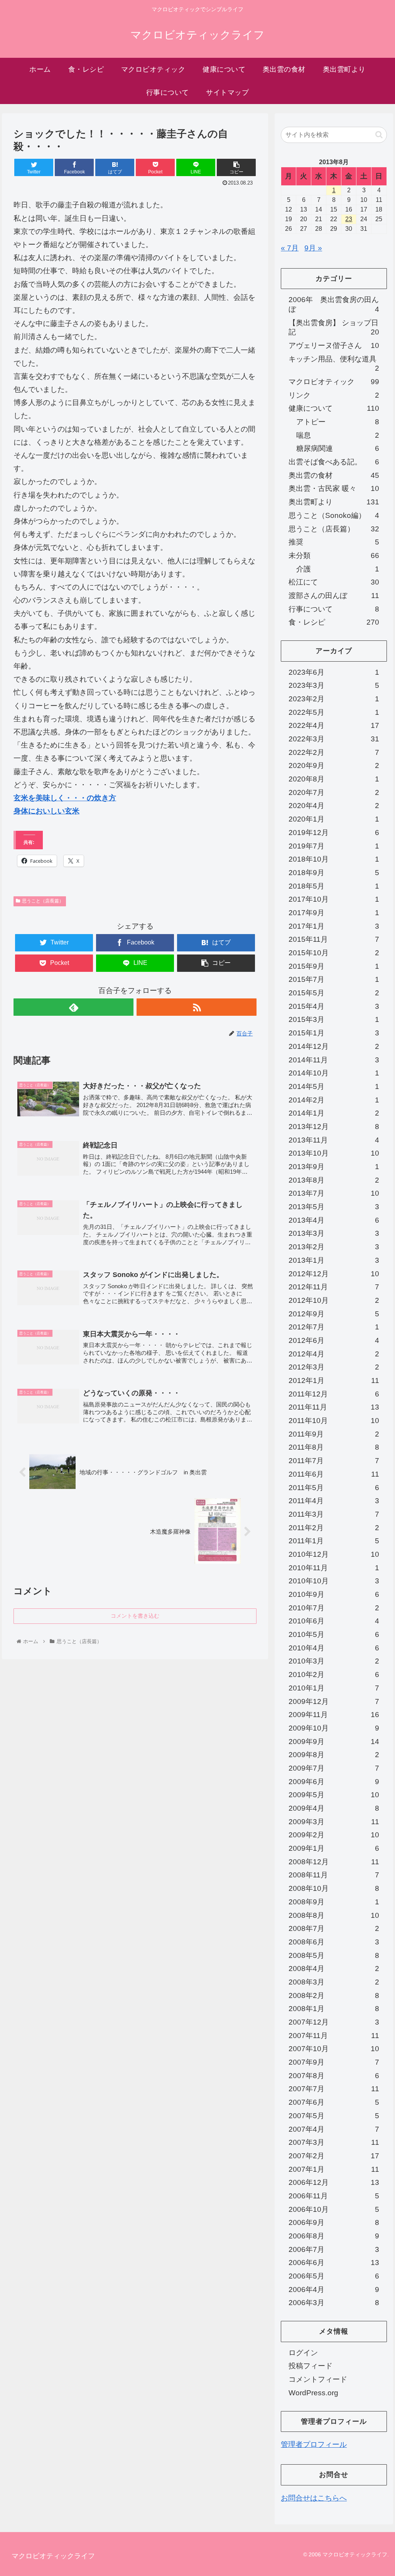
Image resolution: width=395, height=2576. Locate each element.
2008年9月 (334, 1902)
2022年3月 (334, 739)
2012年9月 (334, 1314)
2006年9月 (334, 2222)
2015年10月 (334, 953)
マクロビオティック (334, 382)
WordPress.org (313, 2393)
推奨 (334, 542)
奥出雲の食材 (334, 475)
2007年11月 (334, 2036)
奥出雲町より (334, 502)
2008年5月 (334, 1955)
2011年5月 (334, 1488)
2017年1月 (334, 926)
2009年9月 (334, 1742)
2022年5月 (334, 712)
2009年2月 (334, 1835)
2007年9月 (334, 2062)
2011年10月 (334, 1421)
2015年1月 (334, 1033)
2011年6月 (334, 1474)
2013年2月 (334, 1247)
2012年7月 (334, 1327)
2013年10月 (334, 1153)
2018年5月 (334, 886)
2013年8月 (334, 1180)
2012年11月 (334, 1287)
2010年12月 (334, 1554)
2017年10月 (334, 899)
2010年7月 (334, 1608)
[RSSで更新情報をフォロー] (197, 1007)
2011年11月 (334, 1407)
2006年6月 (334, 2263)
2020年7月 (334, 792)
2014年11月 (334, 1060)
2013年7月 (334, 1193)
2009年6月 (334, 1782)
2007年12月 (334, 2022)
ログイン (303, 2353)
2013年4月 (334, 1220)
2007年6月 (334, 2102)
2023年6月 (334, 672)
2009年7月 (334, 1768)
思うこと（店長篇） (43, 901)
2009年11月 (334, 1715)
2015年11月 (334, 939)
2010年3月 (334, 1661)
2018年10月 (334, 859)
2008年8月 (334, 1915)
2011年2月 (334, 1528)
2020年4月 (334, 806)
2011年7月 (334, 1461)
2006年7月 (334, 2249)
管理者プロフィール (314, 2444)
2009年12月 (334, 1701)
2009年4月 (334, 1808)
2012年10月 (334, 1300)
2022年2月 (334, 752)
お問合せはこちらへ (314, 2498)
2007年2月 (334, 2156)
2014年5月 (334, 1086)
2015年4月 (334, 1006)
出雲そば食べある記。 (334, 462)
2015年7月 (334, 979)
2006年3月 (334, 2303)
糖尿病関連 (338, 448)
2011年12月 (334, 1394)
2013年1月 (334, 1260)
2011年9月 (334, 1434)
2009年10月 (334, 1728)
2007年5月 (334, 2116)
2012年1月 (334, 1380)
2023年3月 (334, 685)
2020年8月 (334, 779)
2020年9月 (334, 765)
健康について (334, 408)
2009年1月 (334, 1848)
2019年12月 (334, 833)
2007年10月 (334, 2049)
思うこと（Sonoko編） (334, 515)
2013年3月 (334, 1233)
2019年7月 (334, 846)
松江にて (334, 582)
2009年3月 (334, 1822)
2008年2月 (334, 1995)
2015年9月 (334, 966)
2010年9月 (334, 1594)
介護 (338, 569)
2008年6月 (334, 1942)
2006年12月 (334, 2182)
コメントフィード (318, 2379)
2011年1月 (334, 1541)
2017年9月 (334, 913)
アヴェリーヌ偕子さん (334, 345)
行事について (334, 609)
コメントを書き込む (135, 1616)
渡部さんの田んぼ (334, 596)
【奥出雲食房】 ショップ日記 (334, 328)
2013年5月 (334, 1207)
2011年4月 (334, 1501)
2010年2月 (334, 1674)
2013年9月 (334, 1167)
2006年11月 (334, 2196)
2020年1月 (334, 819)
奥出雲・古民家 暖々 (334, 488)
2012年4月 (334, 1354)
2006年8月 (334, 2236)
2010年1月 (334, 1688)
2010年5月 (334, 1634)
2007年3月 (334, 2142)
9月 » (313, 248)
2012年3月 (334, 1367)
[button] (379, 135)
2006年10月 (334, 2209)
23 (349, 219)
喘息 (338, 435)
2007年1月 (334, 2169)
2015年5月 (334, 993)
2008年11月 (334, 1875)
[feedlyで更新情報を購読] (73, 1007)
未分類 (334, 555)
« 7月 (290, 248)
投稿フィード (311, 2366)
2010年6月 (334, 1621)
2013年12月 (334, 1127)
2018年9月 (334, 873)
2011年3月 (334, 1514)
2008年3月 (334, 1982)
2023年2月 (334, 699)
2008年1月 (334, 2009)
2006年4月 (334, 2289)
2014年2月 (334, 1100)
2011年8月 (334, 1447)
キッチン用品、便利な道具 (334, 364)
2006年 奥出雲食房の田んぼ (334, 304)
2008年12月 (334, 1862)
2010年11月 (334, 1568)
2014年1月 (334, 1113)
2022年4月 (334, 725)
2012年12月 (334, 1274)
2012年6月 (334, 1340)
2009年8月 (334, 1755)
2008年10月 (334, 1888)
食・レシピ (334, 622)
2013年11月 (334, 1140)
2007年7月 (334, 2089)
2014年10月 (334, 1073)
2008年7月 (334, 1928)
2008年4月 (334, 1969)
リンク (334, 395)
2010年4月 (334, 1648)
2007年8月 (334, 2076)
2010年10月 (334, 1581)
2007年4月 (334, 2129)
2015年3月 (334, 1019)
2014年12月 (334, 1046)
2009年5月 (334, 1795)
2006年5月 (334, 2276)
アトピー (338, 422)
